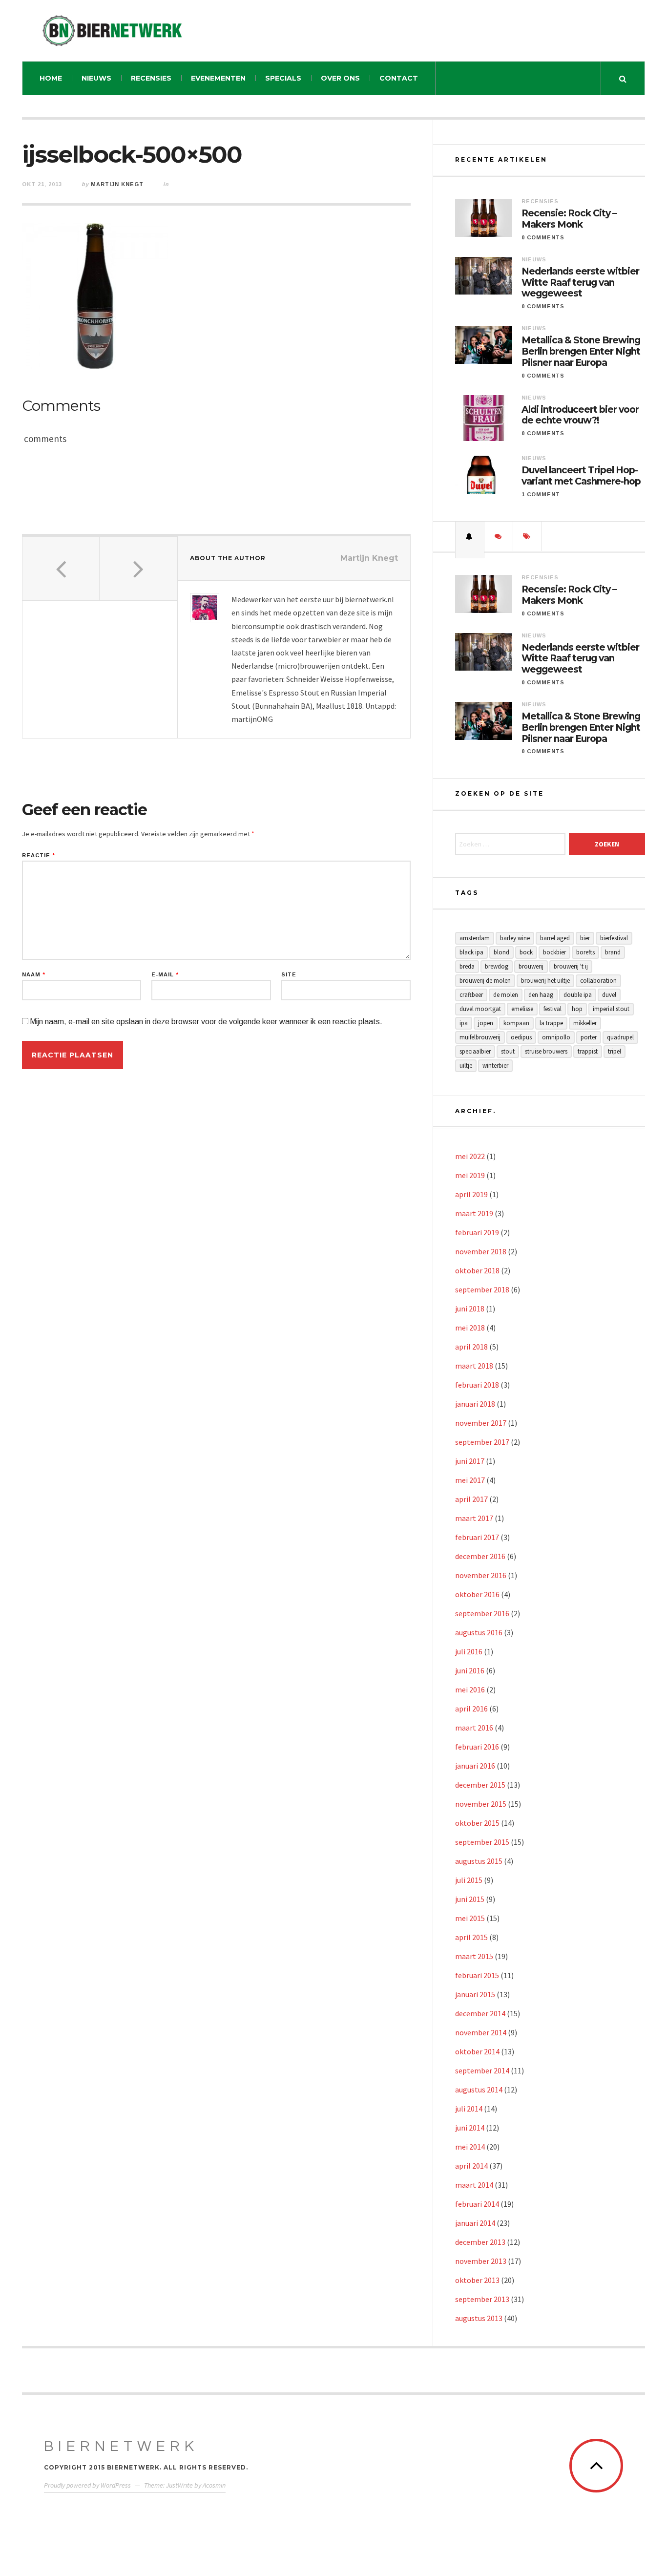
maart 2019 (474, 1213)
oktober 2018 (477, 1270)
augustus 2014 (479, 2090)
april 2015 (471, 1937)
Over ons (340, 78)
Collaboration (598, 981)
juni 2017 (470, 1461)
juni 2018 (470, 1309)
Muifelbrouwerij (480, 1037)
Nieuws (96, 78)
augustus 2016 (479, 1632)
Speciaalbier (475, 1051)
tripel (615, 1051)
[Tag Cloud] (527, 536)
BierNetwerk (121, 2446)
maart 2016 (474, 1728)
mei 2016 (470, 1689)
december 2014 (480, 2013)
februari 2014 (477, 2204)
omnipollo (556, 1037)
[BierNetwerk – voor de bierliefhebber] (112, 31)
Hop (577, 1009)
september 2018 (482, 1289)
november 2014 (481, 2032)
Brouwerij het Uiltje (545, 981)
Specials (283, 78)
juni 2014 (470, 2128)
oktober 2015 (477, 1823)
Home (51, 78)
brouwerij (531, 966)
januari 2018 (475, 1404)
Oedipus (521, 1037)
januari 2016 (475, 1766)
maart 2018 (474, 1366)
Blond (501, 952)
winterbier (495, 1066)
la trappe (551, 1023)
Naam (34, 975)
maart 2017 (474, 1518)
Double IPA (578, 995)
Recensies (151, 78)
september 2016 (482, 1613)
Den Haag (541, 995)
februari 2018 (477, 1385)
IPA (464, 1023)
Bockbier (554, 952)
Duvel (609, 995)
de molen (506, 995)
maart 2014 (474, 2185)
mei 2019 (470, 1175)
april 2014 (471, 2166)
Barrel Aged (555, 938)
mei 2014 (470, 2147)
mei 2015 (470, 1918)
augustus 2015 (479, 1861)
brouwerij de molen (485, 981)
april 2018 (471, 1347)
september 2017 (482, 1442)
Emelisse (522, 1009)
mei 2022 (470, 1156)
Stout (508, 1051)
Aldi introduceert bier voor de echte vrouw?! (580, 415)
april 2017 (471, 1499)
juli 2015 (469, 1880)
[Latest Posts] (470, 536)
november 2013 (481, 2261)
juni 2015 (470, 1899)
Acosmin (214, 2485)
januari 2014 (475, 2223)
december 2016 (480, 1556)
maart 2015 (474, 1956)
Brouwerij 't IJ (571, 966)
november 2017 (481, 1423)
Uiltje (466, 1066)
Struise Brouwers (546, 1051)
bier (585, 938)
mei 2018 (470, 1328)
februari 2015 (477, 1975)
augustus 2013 (479, 2318)
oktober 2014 (477, 2051)
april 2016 (471, 1709)
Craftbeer (471, 995)
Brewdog (497, 966)
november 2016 (481, 1575)
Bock (526, 952)
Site (289, 975)
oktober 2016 (477, 1594)
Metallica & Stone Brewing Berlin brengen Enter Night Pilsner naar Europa (581, 352)
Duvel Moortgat (480, 1009)
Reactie (39, 855)
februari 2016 (477, 1747)
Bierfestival (614, 938)
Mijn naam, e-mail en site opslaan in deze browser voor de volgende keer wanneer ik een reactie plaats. (206, 1022)
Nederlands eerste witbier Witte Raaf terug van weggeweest (580, 283)
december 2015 (480, 1785)
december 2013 (480, 2242)
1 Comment (541, 494)
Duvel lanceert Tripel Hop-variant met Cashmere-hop (581, 476)
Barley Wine (515, 938)
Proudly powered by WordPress (87, 2485)
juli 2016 (469, 1651)
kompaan (516, 1023)
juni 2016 (470, 1670)
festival (552, 1009)
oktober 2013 (477, 2280)
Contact (399, 78)
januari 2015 (475, 1994)
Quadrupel (620, 1037)
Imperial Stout (611, 1009)
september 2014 (482, 2070)
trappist (588, 1051)
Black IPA (471, 952)
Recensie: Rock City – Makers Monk (569, 219)
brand (613, 952)
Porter (589, 1037)
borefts (585, 952)
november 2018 (481, 1251)
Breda (467, 966)
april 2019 (471, 1194)
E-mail (165, 975)
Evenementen (218, 78)
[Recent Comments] (499, 536)
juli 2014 (469, 2109)
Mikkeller (585, 1023)
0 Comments (543, 237)
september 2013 (482, 2299)
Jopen (486, 1023)
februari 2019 (477, 1232)
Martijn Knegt (117, 184)
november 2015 (481, 1804)
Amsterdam (475, 938)
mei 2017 (470, 1480)
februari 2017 (477, 1537)
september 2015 (482, 1842)
